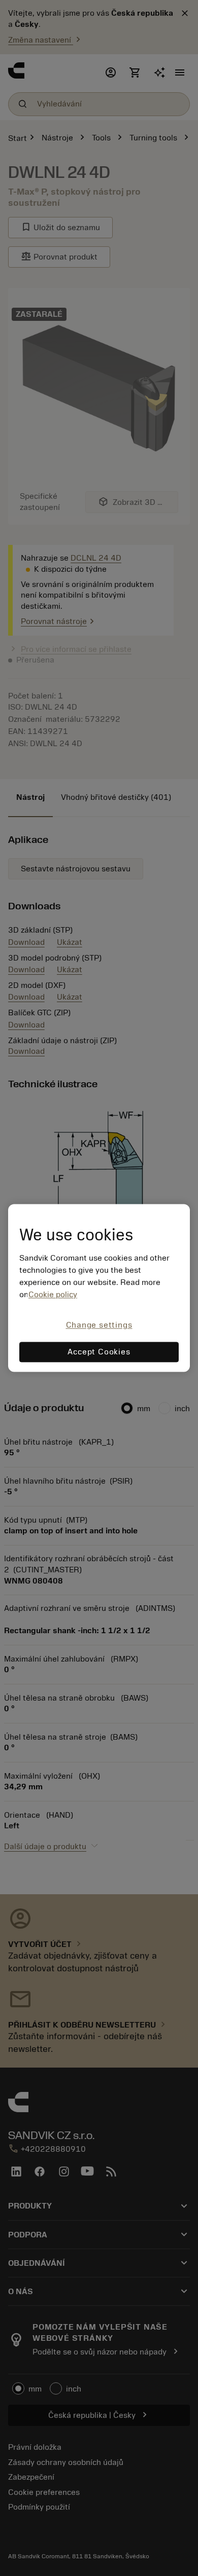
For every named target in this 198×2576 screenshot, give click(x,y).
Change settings (99, 1325)
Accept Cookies (99, 1352)
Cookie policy (53, 1295)
